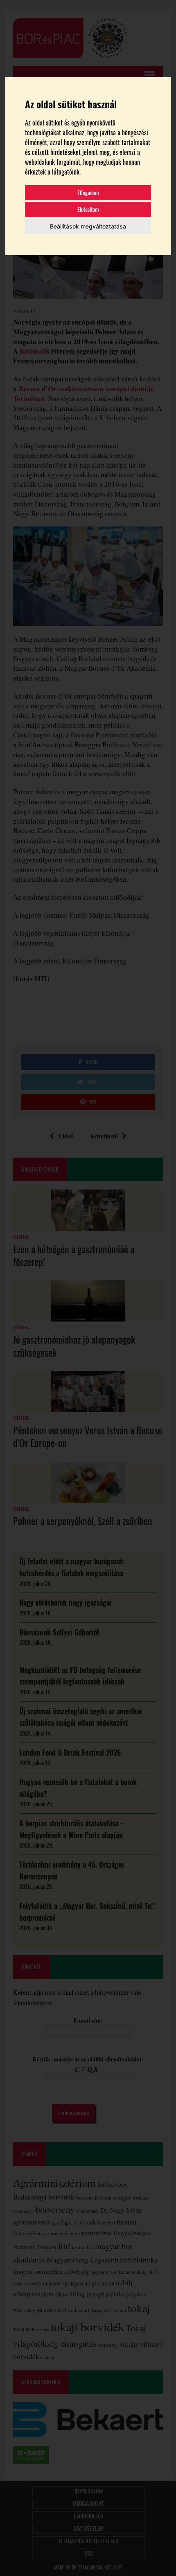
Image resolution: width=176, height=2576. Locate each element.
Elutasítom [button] (88, 209)
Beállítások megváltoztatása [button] (88, 226)
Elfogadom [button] (88, 193)
